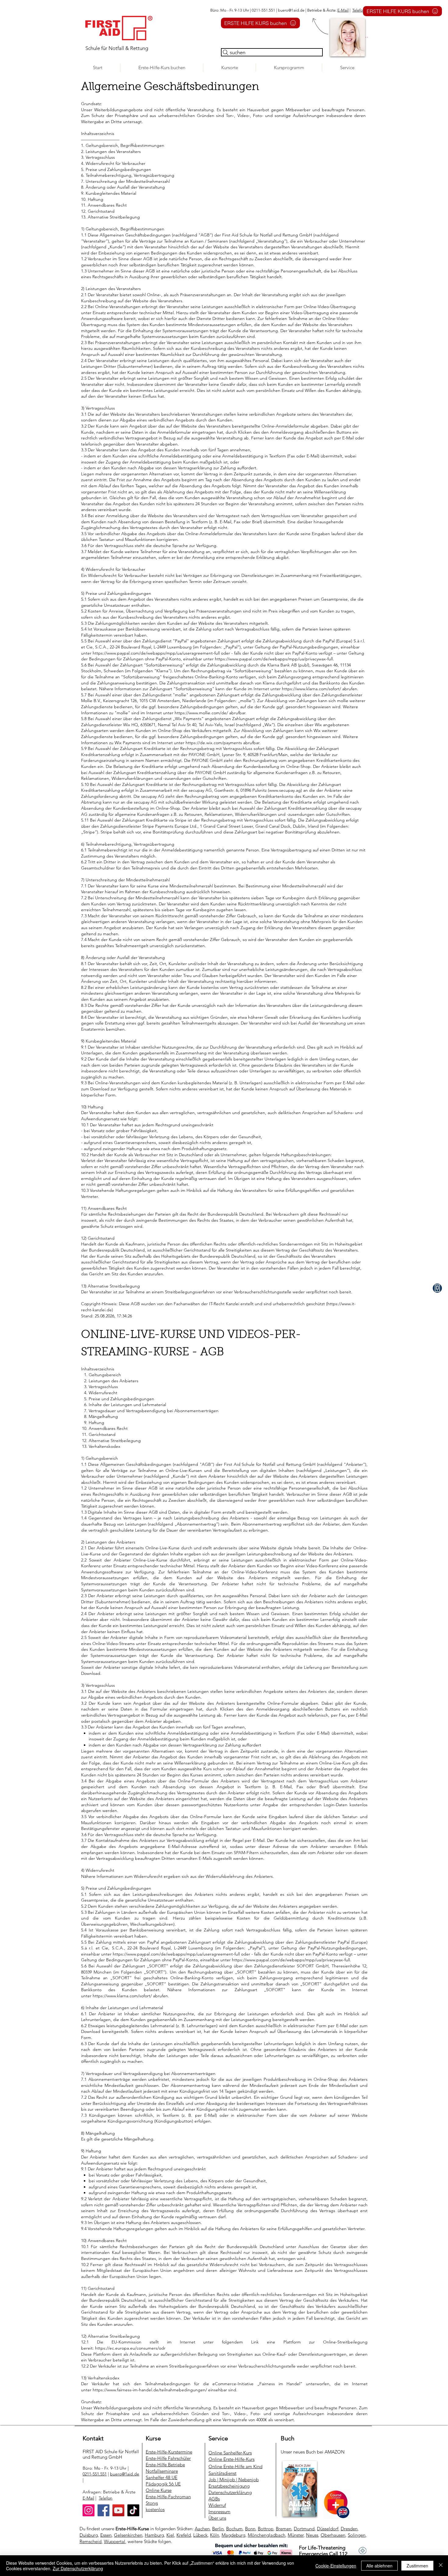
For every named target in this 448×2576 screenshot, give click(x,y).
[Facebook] (103, 2510)
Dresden (349, 2529)
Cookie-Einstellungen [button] (336, 2566)
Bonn (250, 2529)
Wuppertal (115, 2541)
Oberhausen (333, 2535)
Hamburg (154, 2535)
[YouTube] (118, 2510)
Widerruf (217, 2505)
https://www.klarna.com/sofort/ (122, 1996)
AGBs (214, 2499)
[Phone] (437, 1288)
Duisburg (89, 2535)
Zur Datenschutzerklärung (78, 2568)
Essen (106, 2535)
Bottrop (266, 2529)
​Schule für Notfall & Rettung (117, 48)
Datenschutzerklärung (230, 2492)
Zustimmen (417, 2566)
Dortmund (304, 2529)
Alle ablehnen (379, 2566)
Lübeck (200, 2535)
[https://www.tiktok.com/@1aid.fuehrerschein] (133, 2510)
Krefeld (184, 2535)
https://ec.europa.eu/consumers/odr (130, 2348)
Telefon (359, 10)
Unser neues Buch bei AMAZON (313, 2452)
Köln (215, 2535)
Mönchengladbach (267, 2535)
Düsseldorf (328, 2529)
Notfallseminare (162, 2471)
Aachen (202, 2529)
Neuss (312, 2535)
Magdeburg (233, 2535)
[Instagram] (89, 2510)
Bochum (234, 2529)
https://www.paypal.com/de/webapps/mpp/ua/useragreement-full (176, 1954)
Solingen (357, 2535)
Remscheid (91, 2541)
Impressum (219, 2512)
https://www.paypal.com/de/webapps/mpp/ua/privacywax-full (291, 1960)
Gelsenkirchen (128, 2535)
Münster (296, 2535)
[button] (229, 68)
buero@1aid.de (291, 10)
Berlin (218, 2529)
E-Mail (343, 10)
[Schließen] (441, 2566)
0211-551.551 (95, 2474)
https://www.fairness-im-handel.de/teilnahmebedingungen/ (150, 2390)
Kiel (170, 2535)
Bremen (284, 2529)
